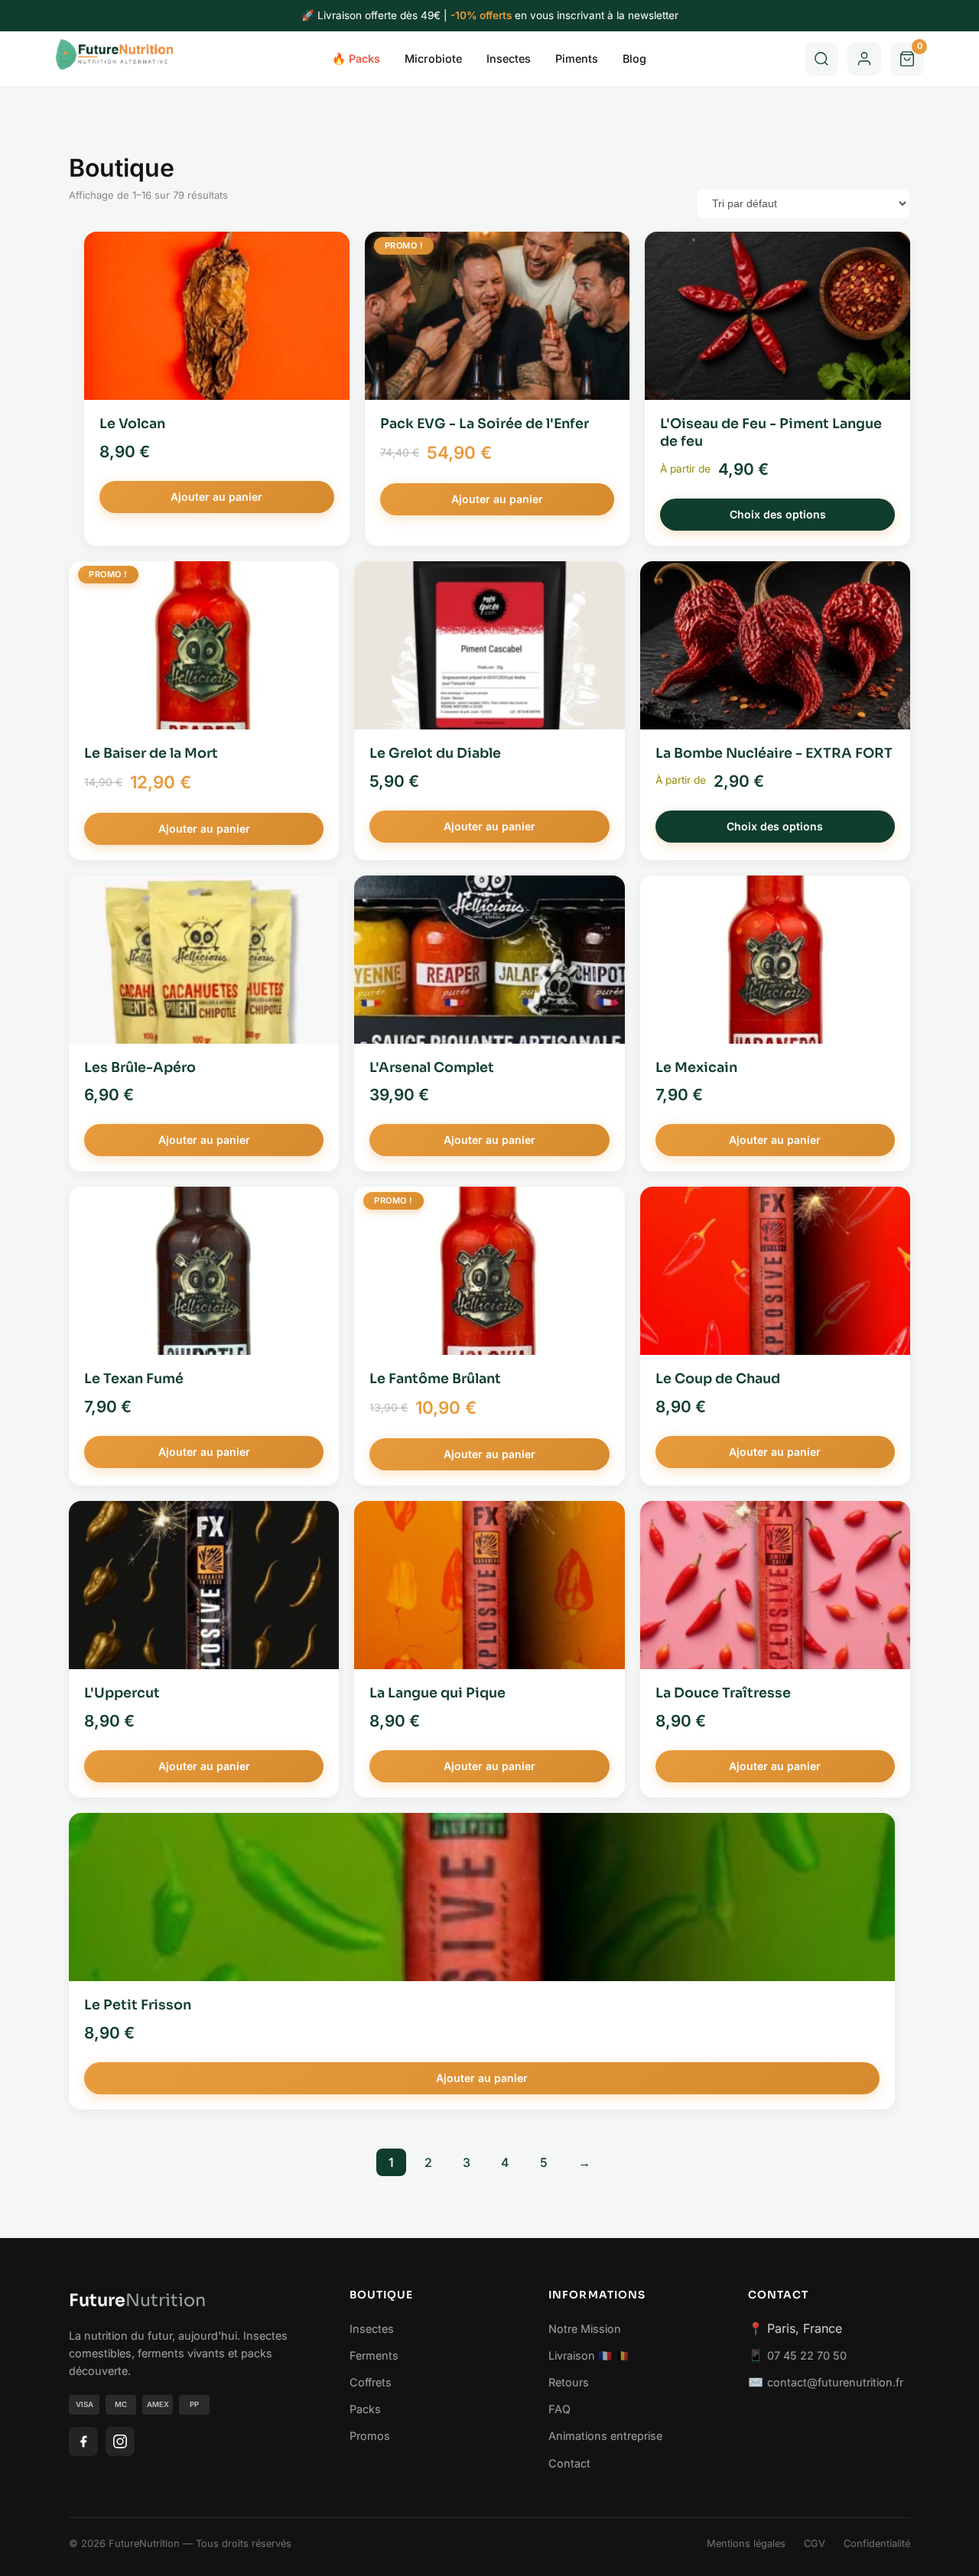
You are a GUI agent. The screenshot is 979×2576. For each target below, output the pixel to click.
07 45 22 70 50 (807, 2355)
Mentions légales (746, 2544)
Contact (569, 2463)
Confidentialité (877, 2544)
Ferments (374, 2355)
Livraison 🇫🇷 (580, 2355)
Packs (365, 2409)
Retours (569, 2382)
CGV (815, 2544)
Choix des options (778, 514)
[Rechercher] (821, 59)
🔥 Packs (356, 58)
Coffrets (371, 2382)
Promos (370, 2436)
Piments (577, 58)
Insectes (509, 58)
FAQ (559, 2409)
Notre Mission (585, 2329)
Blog (634, 58)
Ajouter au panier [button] (216, 497)
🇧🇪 (623, 2355)
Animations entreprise (605, 2436)
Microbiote (433, 58)
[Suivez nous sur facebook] (83, 2441)
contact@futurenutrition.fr (835, 2382)
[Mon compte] (864, 59)
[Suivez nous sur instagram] (120, 2441)
